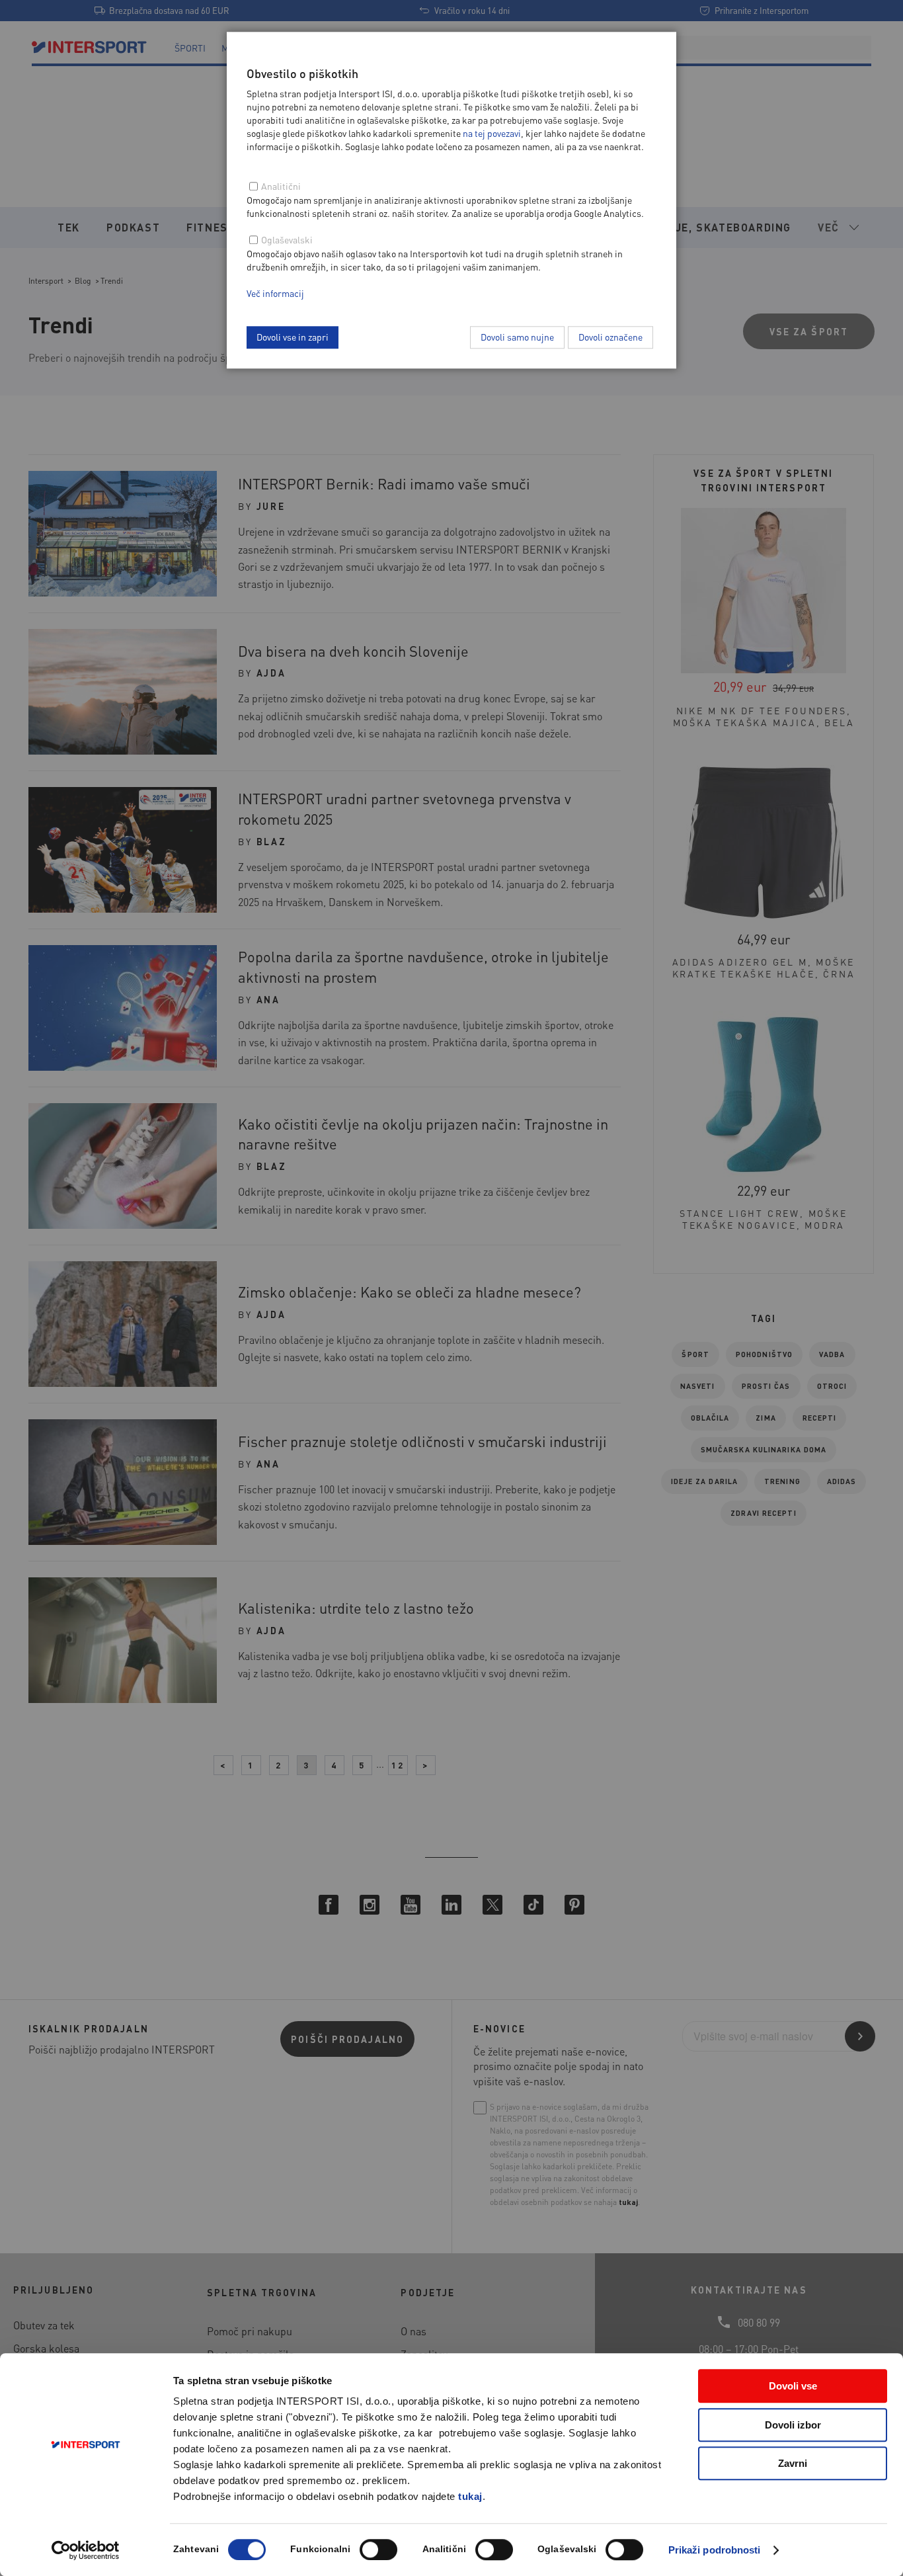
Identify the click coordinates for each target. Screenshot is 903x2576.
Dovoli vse (793, 2386)
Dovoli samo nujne (517, 337)
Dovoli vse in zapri (293, 337)
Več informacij (275, 293)
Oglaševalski (287, 239)
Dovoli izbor (793, 2425)
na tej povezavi (492, 133)
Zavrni (793, 2463)
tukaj (470, 2496)
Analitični (281, 186)
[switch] (378, 2550)
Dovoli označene (610, 337)
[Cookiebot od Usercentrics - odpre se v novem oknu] (86, 2550)
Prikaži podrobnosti (715, 2550)
